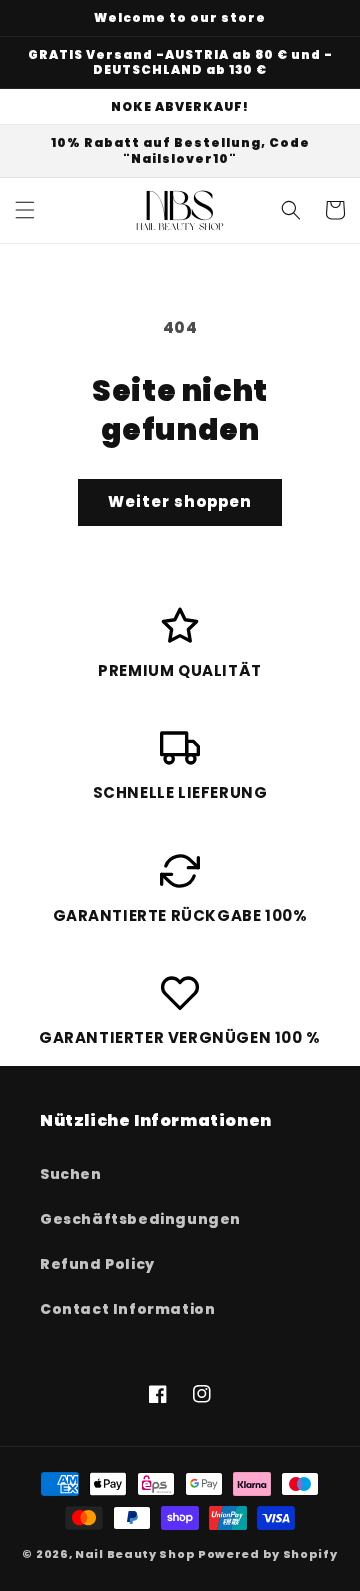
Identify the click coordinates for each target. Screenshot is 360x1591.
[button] (25, 210)
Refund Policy (97, 1264)
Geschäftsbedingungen (140, 1219)
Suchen (71, 1174)
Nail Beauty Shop (135, 1554)
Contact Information (127, 1309)
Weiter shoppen (180, 501)
